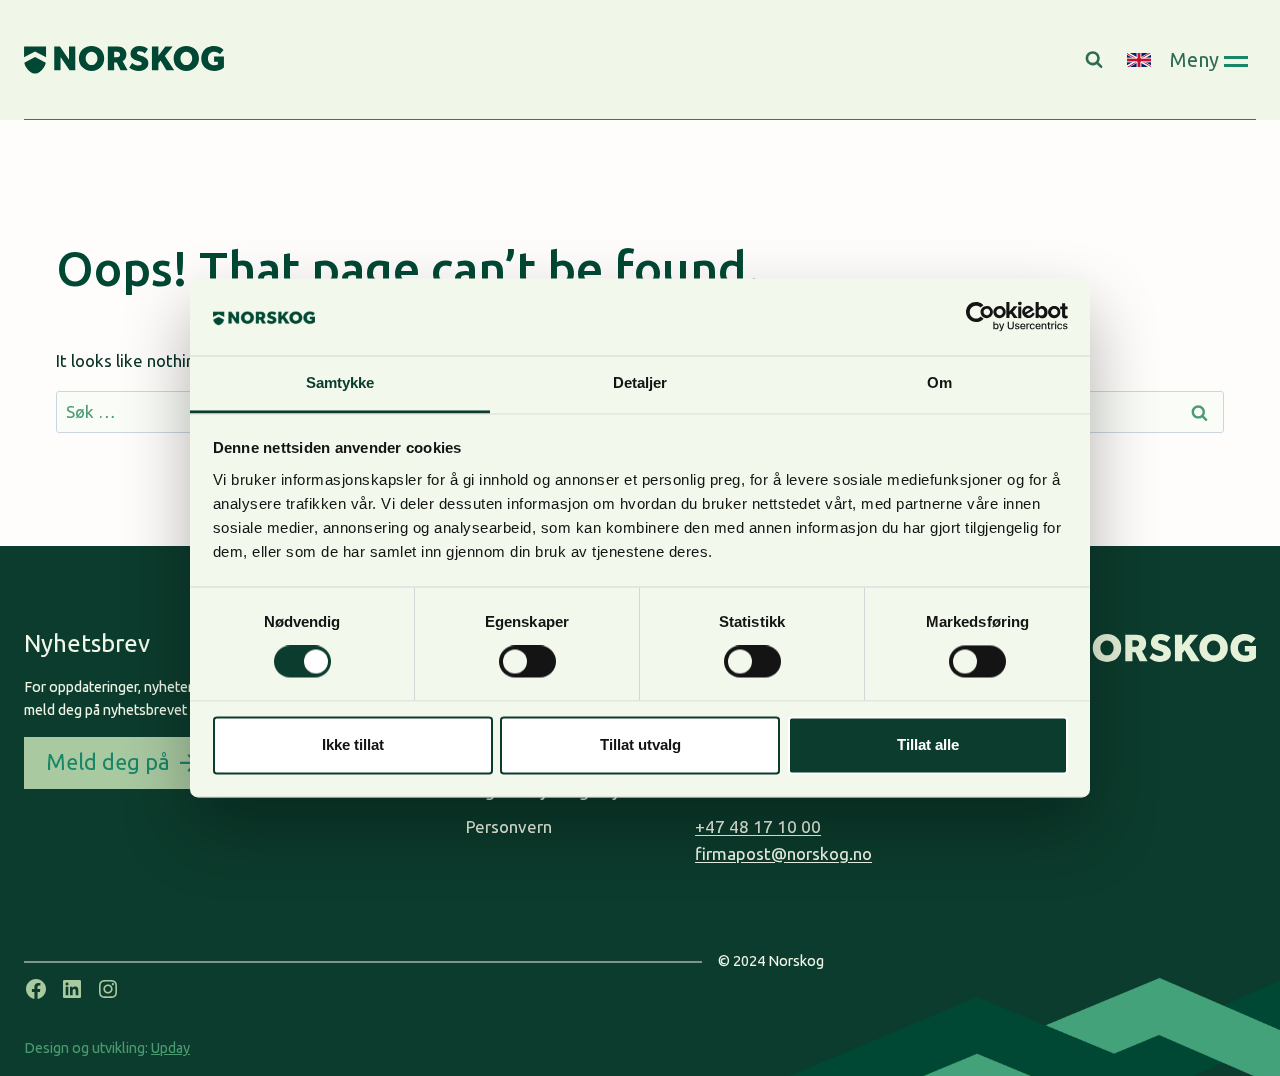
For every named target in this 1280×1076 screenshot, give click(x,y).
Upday (170, 1048)
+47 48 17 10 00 (758, 826)
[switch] (527, 662)
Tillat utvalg (640, 744)
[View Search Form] (1096, 60)
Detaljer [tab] (640, 382)
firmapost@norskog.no (783, 853)
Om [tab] (939, 382)
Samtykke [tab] (340, 382)
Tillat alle (928, 744)
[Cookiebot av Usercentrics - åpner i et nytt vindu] (980, 317)
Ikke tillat (353, 744)
